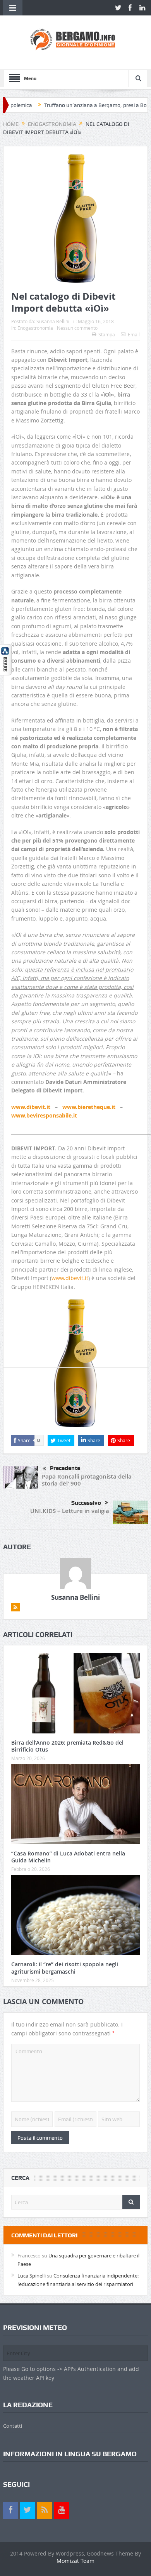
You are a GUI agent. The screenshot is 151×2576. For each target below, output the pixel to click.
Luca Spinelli (32, 2276)
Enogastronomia (35, 328)
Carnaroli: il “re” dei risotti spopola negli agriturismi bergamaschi (65, 1968)
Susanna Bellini (53, 321)
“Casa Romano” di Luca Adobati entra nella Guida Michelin (68, 1857)
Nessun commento (77, 328)
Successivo (86, 1503)
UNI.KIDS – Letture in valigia (70, 1511)
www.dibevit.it (70, 1278)
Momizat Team (75, 2561)
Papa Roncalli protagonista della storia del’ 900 (87, 1480)
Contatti (13, 2426)
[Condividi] (6, 659)
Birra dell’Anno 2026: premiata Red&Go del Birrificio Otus (67, 1746)
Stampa (107, 334)
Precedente (65, 1468)
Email (134, 334)
